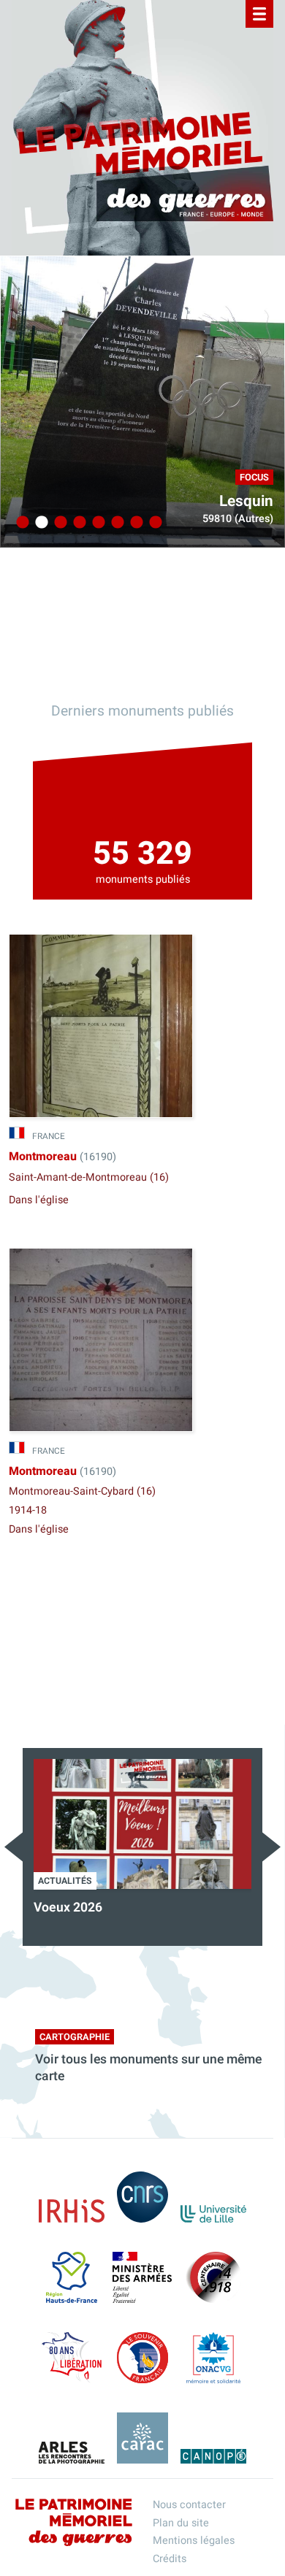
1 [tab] (20, 523)
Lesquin (246, 501)
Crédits (170, 2559)
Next (271, 1847)
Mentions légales (194, 2541)
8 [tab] (153, 523)
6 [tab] (115, 523)
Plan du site (181, 2523)
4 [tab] (77, 523)
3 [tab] (58, 523)
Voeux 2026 (68, 1908)
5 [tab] (96, 523)
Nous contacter (189, 2505)
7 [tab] (134, 523)
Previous (14, 1847)
